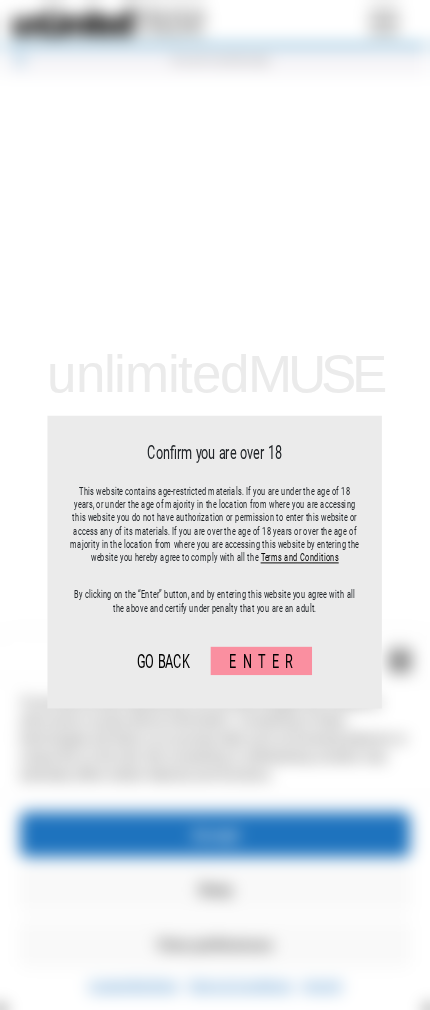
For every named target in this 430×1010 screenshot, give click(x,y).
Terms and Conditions (300, 557)
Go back (163, 660)
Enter (265, 660)
